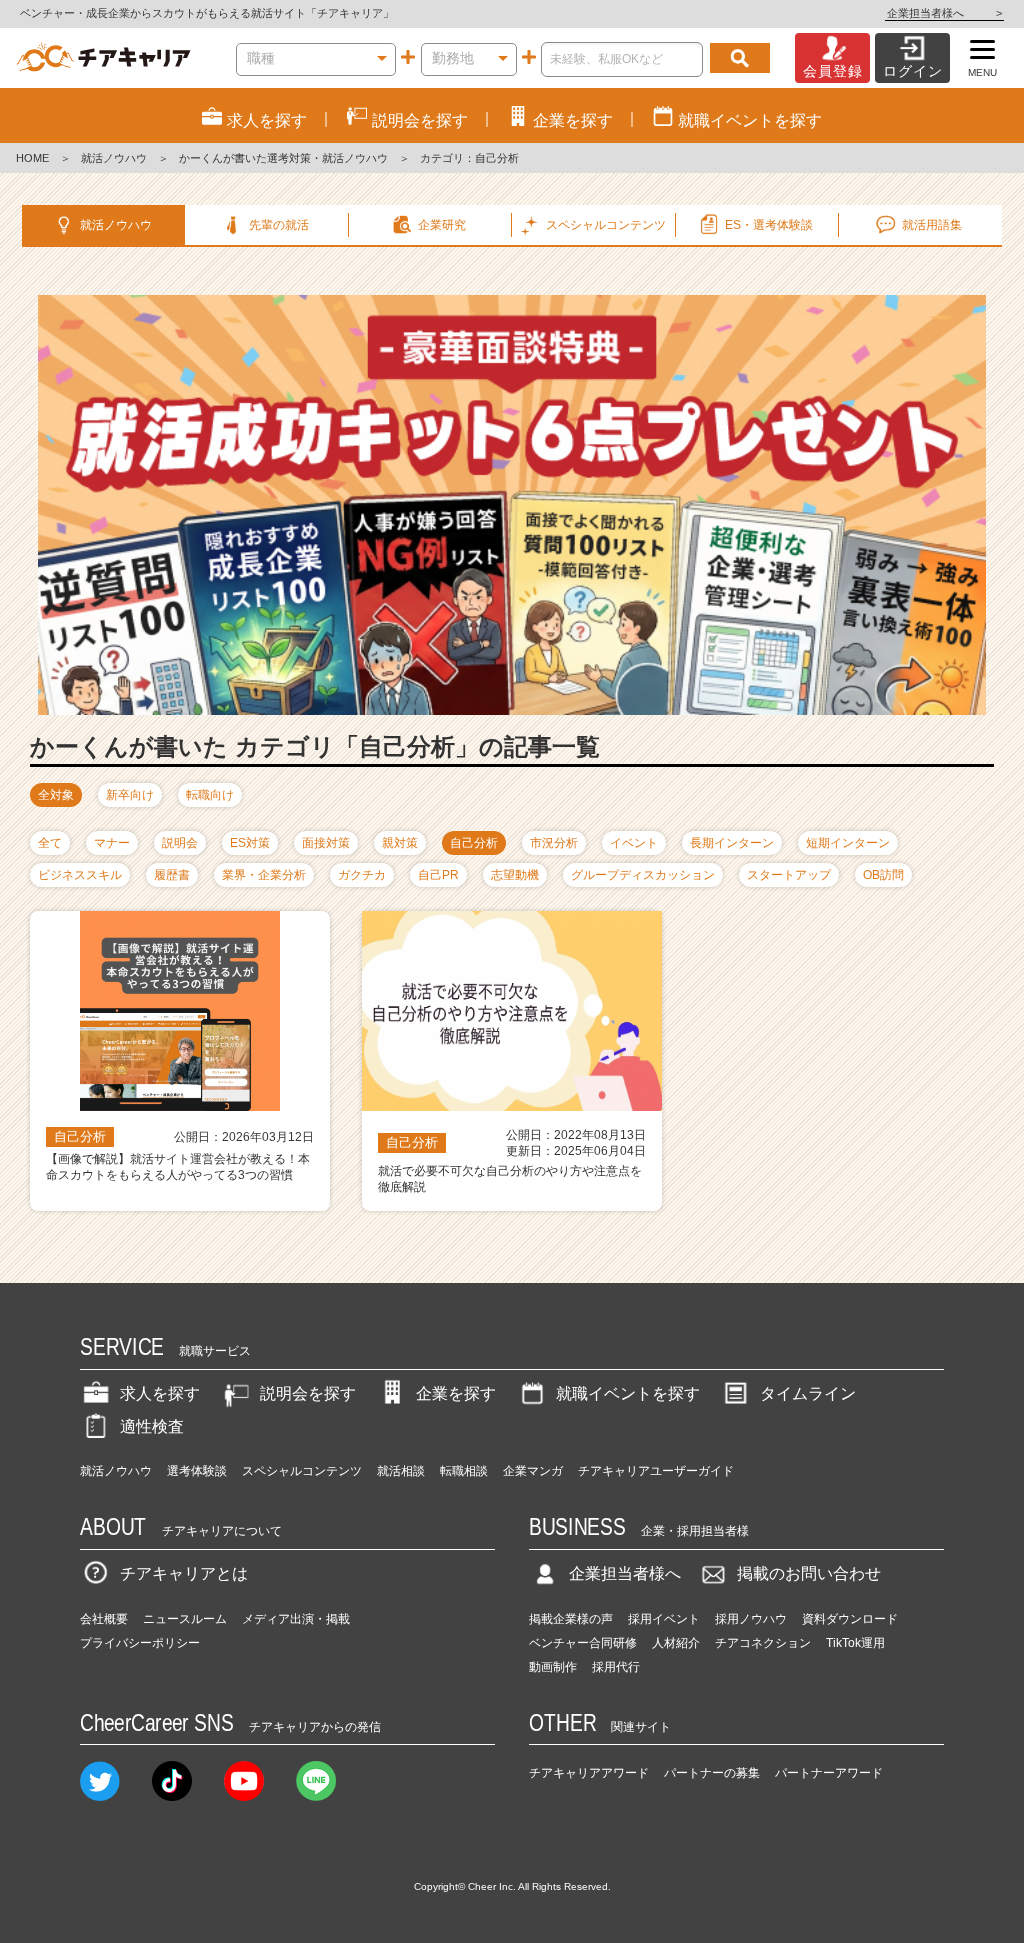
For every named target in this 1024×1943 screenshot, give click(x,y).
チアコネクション (763, 1643)
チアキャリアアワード (589, 1773)
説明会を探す (308, 1393)
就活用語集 (932, 225)
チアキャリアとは (184, 1573)
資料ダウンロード (850, 1619)
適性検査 (152, 1426)
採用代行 (616, 1667)
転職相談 (464, 1471)
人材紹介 (676, 1643)
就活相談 (401, 1471)
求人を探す (160, 1393)
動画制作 (553, 1667)
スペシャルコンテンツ (302, 1471)
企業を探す (456, 1393)
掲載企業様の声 (571, 1619)
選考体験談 (197, 1471)
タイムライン (808, 1393)
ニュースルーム (185, 1619)
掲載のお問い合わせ (809, 1573)
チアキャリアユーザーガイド (656, 1471)
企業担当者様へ (944, 13)
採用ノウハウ (751, 1619)
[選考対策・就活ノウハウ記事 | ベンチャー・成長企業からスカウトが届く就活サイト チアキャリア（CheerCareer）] (103, 58)
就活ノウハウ (114, 158)
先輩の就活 (279, 225)
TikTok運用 (855, 1643)
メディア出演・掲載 (296, 1619)
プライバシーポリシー (140, 1643)
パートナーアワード (829, 1773)
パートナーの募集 (712, 1773)
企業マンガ (533, 1471)
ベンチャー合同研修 (583, 1643)
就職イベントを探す (628, 1393)
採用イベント (664, 1619)
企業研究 (442, 225)
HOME (32, 158)
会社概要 (104, 1619)
